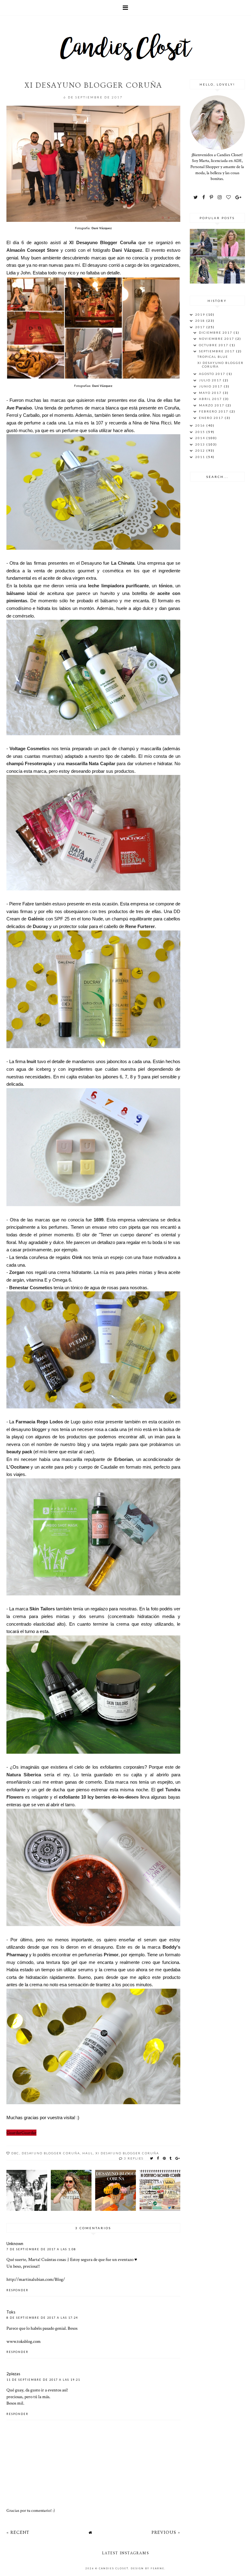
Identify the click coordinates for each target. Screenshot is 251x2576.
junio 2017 (211, 386)
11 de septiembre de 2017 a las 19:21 (43, 2380)
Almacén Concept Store (33, 250)
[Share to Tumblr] (171, 2158)
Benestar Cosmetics (31, 1288)
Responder (17, 2290)
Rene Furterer (140, 926)
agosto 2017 (213, 374)
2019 (201, 314)
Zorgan (17, 1272)
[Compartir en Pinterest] (165, 2158)
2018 (201, 321)
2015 (201, 432)
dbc (15, 2153)
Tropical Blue (213, 357)
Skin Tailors (42, 1609)
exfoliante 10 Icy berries (84, 1797)
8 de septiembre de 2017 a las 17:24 (42, 2318)
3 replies (134, 2158)
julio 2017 (211, 380)
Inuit (31, 1061)
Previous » (166, 2532)
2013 (201, 444)
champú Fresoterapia (29, 763)
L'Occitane (18, 1467)
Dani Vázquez (102, 228)
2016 (201, 425)
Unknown (15, 2244)
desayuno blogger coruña (51, 2153)
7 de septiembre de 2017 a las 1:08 (41, 2249)
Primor (111, 1955)
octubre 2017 (214, 345)
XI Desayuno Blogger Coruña (102, 242)
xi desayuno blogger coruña (127, 2153)
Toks (11, 2312)
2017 (201, 327)
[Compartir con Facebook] (158, 2158)
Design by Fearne (148, 2568)
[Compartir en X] (152, 2158)
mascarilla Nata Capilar (91, 763)
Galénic (36, 919)
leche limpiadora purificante (118, 586)
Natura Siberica (24, 1775)
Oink (77, 1257)
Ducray (40, 926)
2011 (201, 457)
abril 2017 (211, 399)
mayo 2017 (211, 393)
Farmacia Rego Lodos (39, 1422)
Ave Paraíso (19, 408)
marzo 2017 (212, 405)
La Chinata (123, 563)
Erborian (124, 1459)
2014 (201, 438)
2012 (201, 450)
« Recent (18, 2532)
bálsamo (15, 593)
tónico (166, 586)
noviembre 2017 (217, 339)
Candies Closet (114, 2568)
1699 (99, 1220)
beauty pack (19, 1452)
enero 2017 (212, 418)
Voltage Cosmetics (30, 749)
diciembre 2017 (216, 332)
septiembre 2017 (217, 351)
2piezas (13, 2374)
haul (88, 2153)
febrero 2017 (214, 411)
